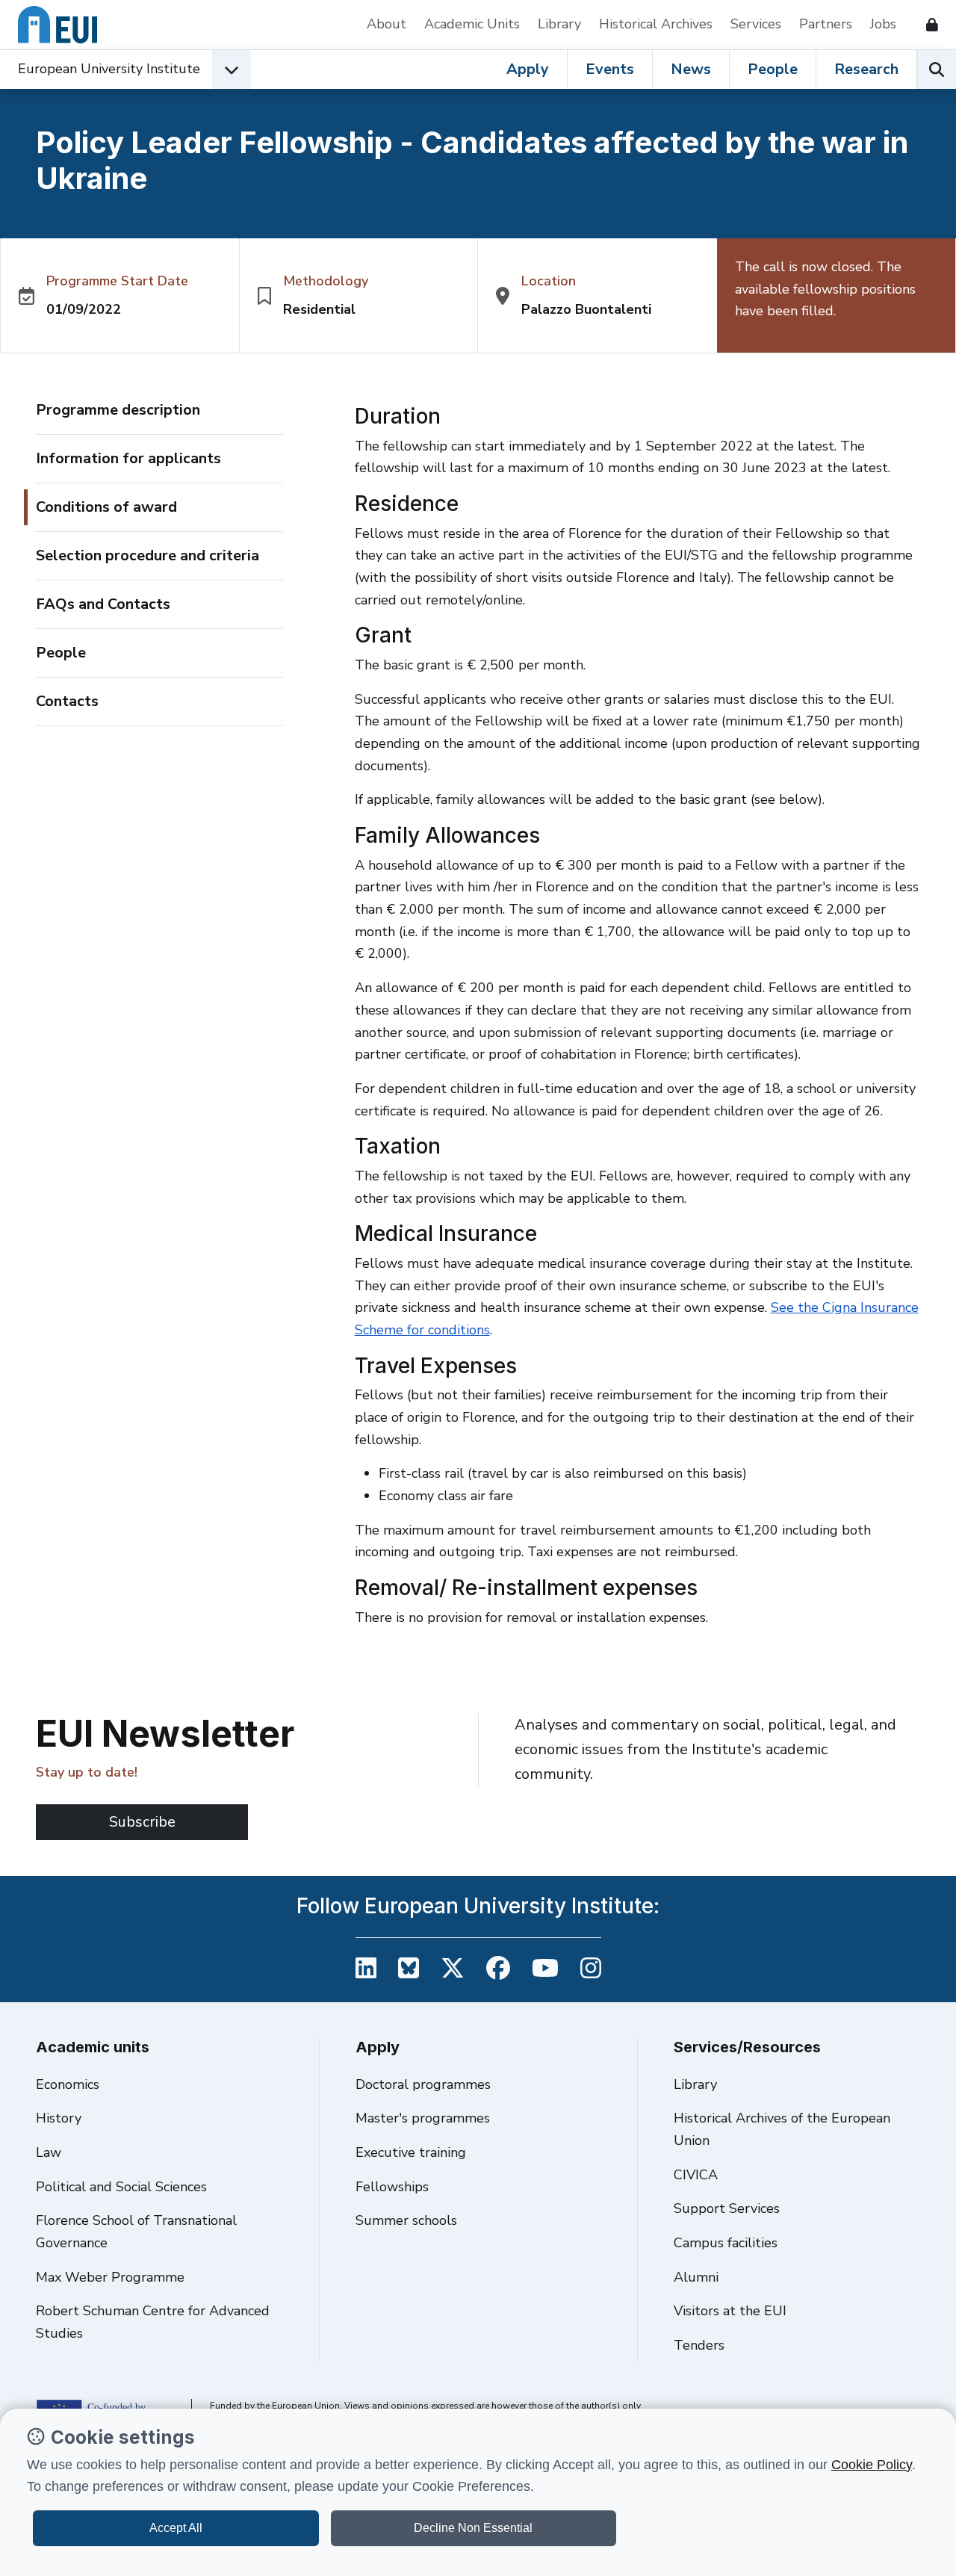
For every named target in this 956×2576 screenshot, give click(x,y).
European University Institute (109, 69)
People (773, 69)
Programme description (118, 410)
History (59, 2118)
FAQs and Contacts (103, 604)
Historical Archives (656, 24)
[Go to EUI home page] (58, 25)
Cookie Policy (872, 2465)
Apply (528, 69)
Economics (68, 2084)
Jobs (883, 24)
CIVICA (696, 2175)
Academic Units (472, 24)
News (691, 69)
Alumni (696, 2277)
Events (610, 69)
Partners (826, 24)
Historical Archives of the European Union (782, 2129)
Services (756, 24)
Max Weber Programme (110, 2277)
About (387, 24)
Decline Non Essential (473, 2528)
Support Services (727, 2208)
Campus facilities (726, 2243)
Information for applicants (128, 458)
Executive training (411, 2152)
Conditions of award (106, 507)
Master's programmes (423, 2118)
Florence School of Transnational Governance (136, 2232)
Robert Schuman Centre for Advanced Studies (153, 2322)
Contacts (67, 701)
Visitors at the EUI (730, 2311)
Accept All (176, 2528)
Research (866, 69)
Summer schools (406, 2220)
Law (49, 2152)
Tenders (699, 2345)
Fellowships (392, 2187)
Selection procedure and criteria (148, 555)
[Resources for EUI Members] (926, 25)
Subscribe (142, 1822)
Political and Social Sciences (121, 2187)
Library (559, 24)
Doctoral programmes (423, 2084)
